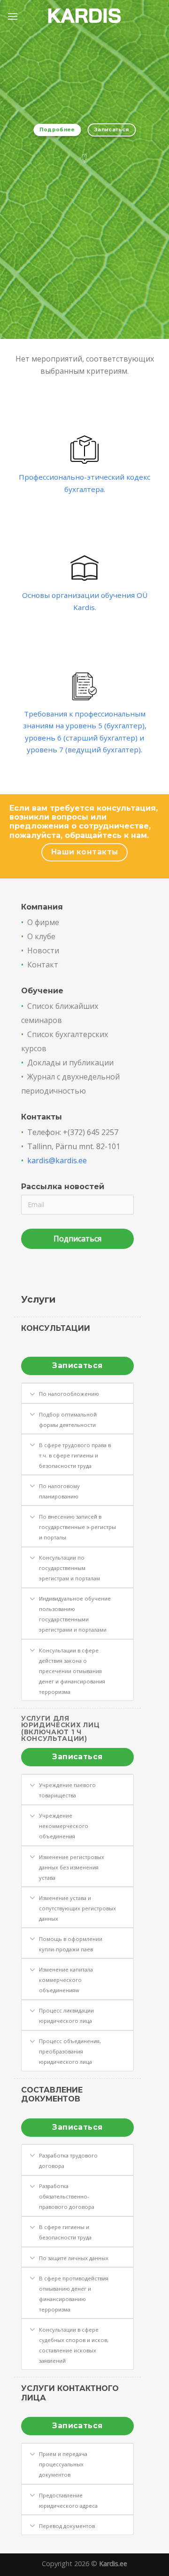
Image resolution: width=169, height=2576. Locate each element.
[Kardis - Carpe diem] (85, 17)
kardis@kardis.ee (57, 1160)
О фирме (43, 922)
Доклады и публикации (70, 1063)
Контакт (43, 965)
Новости (43, 950)
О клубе (41, 936)
